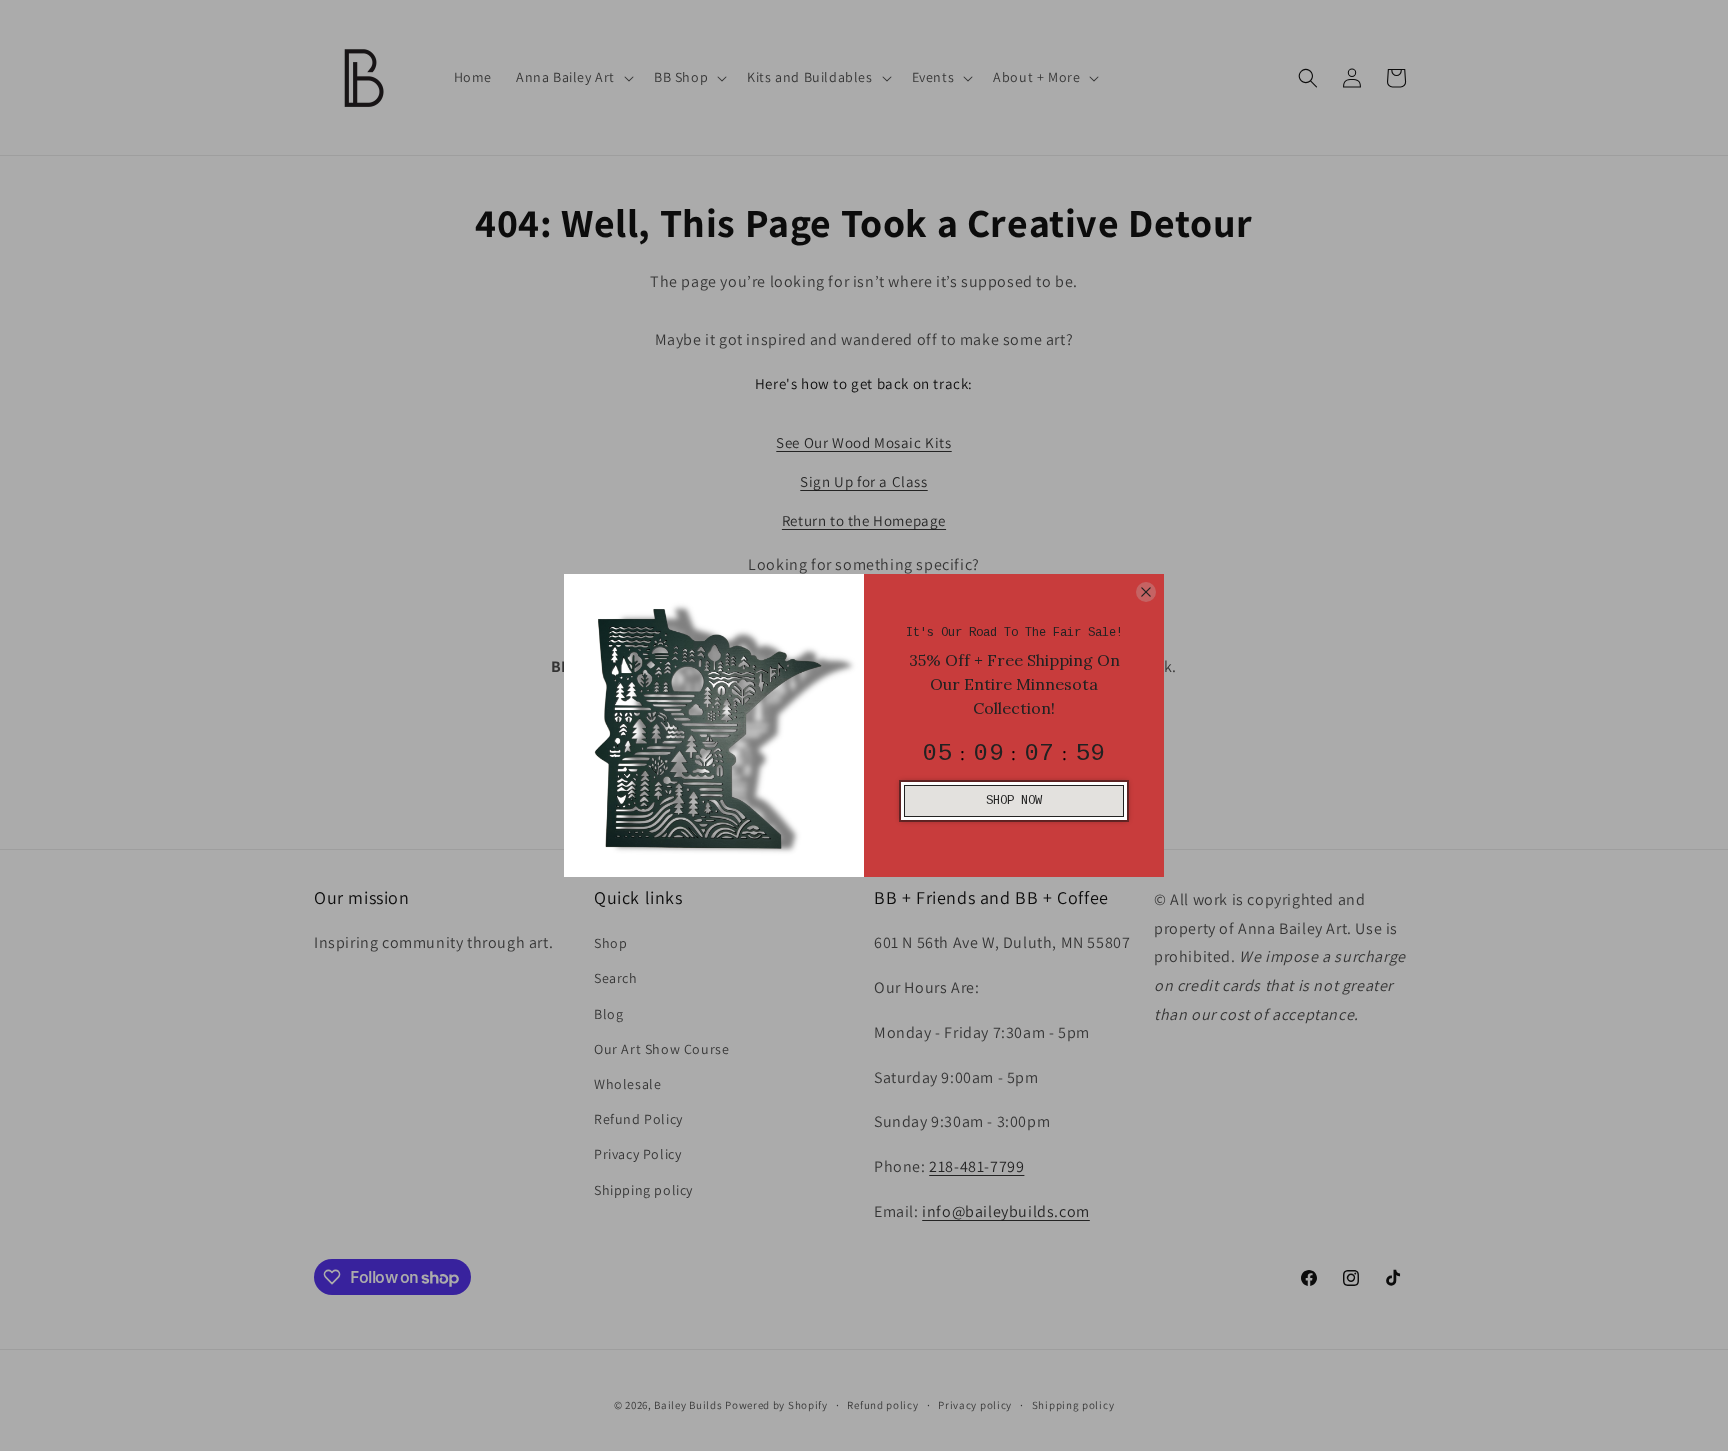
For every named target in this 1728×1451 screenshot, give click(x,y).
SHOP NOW (1014, 801)
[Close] (1146, 592)
